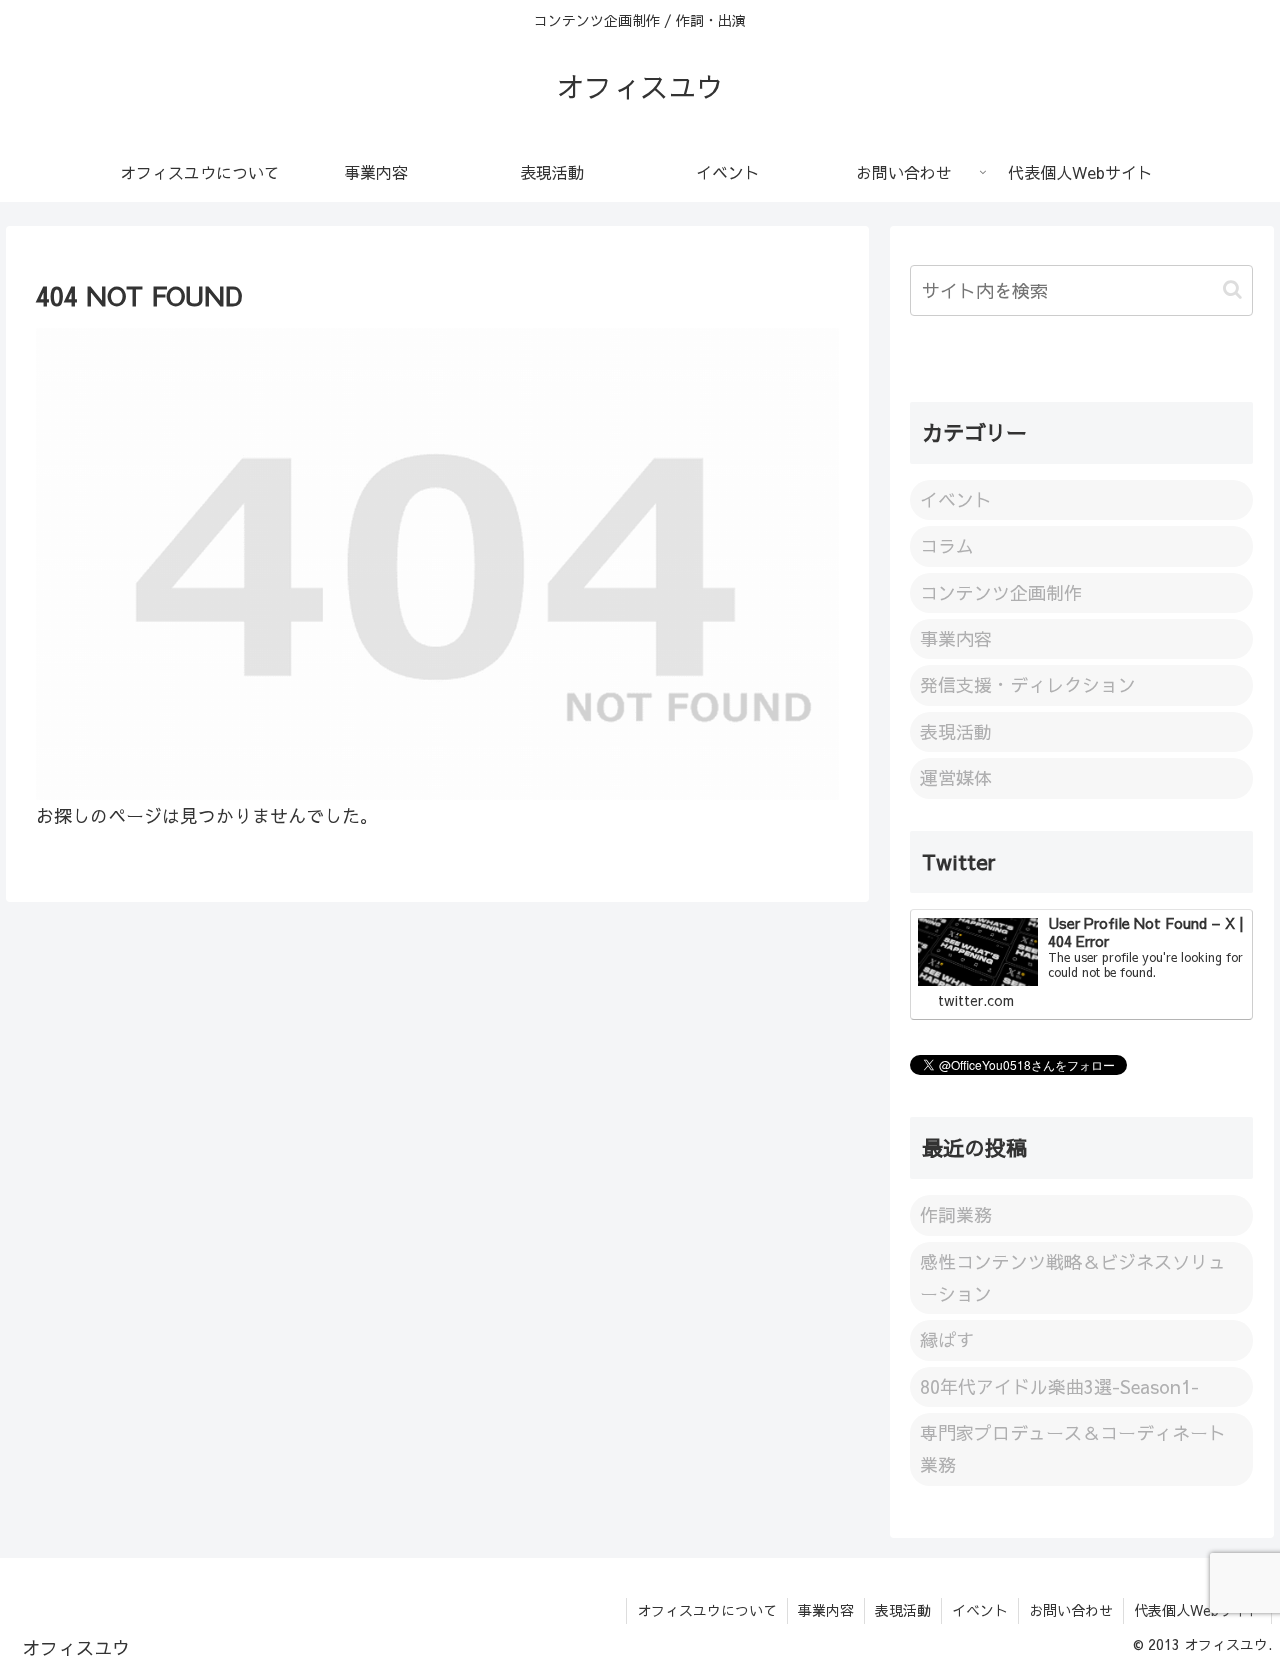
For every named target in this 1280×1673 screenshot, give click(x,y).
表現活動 (903, 1610)
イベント (980, 1610)
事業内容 (826, 1610)
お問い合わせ (1071, 1610)
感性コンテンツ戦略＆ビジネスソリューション (1073, 1277)
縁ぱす (947, 1339)
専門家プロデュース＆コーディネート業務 (1073, 1448)
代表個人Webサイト (1197, 1610)
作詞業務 (956, 1214)
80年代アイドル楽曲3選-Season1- (1059, 1386)
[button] (1232, 289)
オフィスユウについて (707, 1610)
